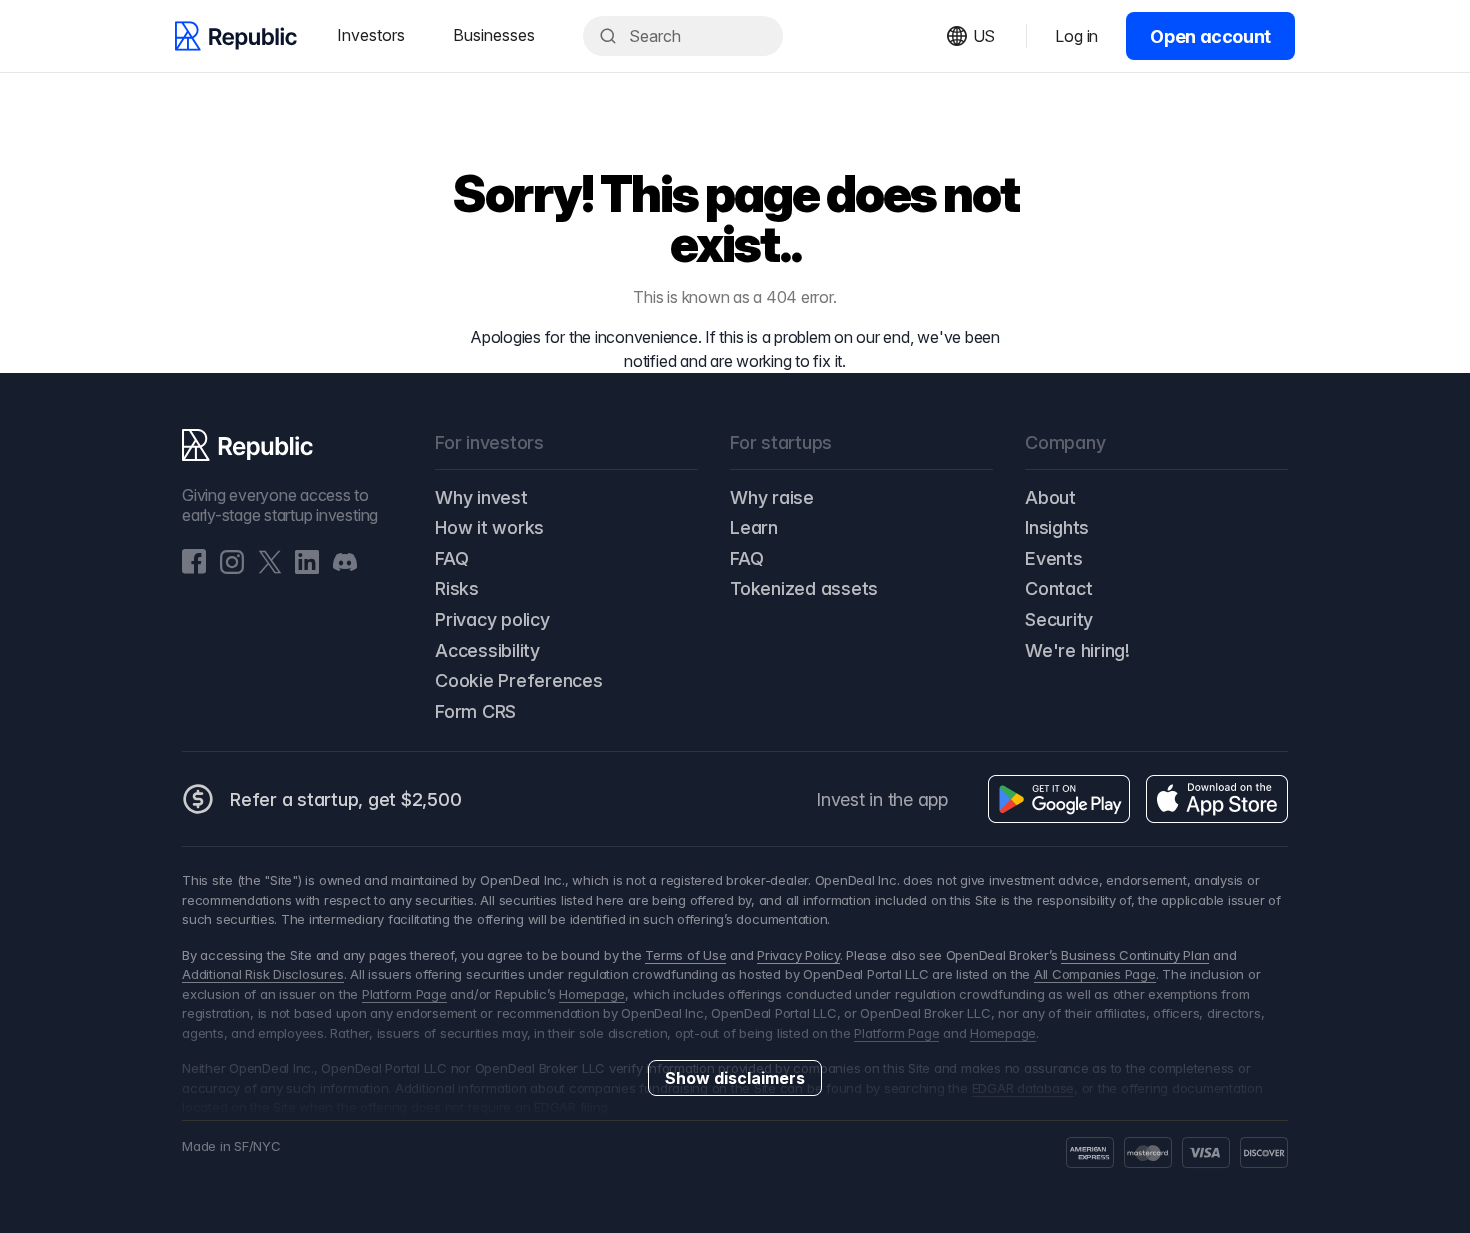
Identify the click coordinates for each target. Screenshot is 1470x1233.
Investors (371, 35)
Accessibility (487, 650)
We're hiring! (1077, 650)
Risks (457, 588)
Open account (1210, 36)
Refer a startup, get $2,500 (346, 799)
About (1050, 497)
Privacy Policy (798, 955)
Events (1054, 558)
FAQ (451, 558)
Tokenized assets (804, 588)
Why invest (481, 497)
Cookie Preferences (519, 680)
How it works (489, 527)
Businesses (494, 35)
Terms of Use (685, 955)
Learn (754, 527)
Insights (1057, 527)
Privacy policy (492, 619)
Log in (1076, 36)
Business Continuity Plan (1135, 955)
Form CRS (475, 711)
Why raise (772, 497)
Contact (1058, 588)
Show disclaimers (735, 1078)
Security (1059, 619)
